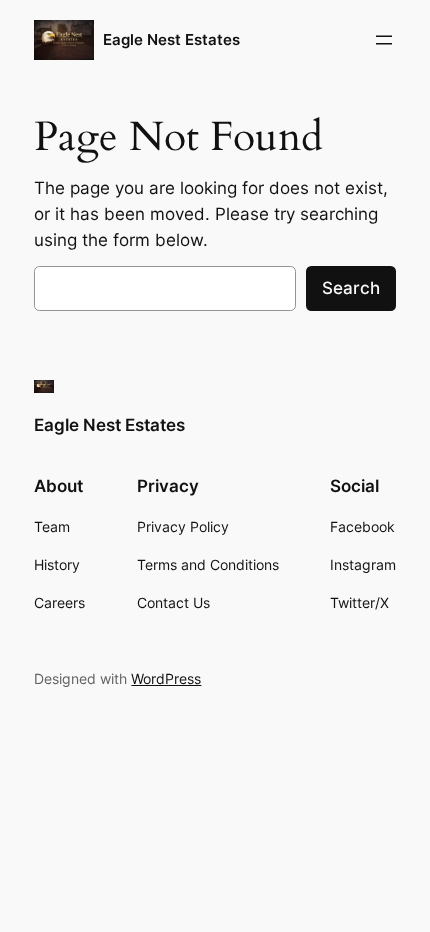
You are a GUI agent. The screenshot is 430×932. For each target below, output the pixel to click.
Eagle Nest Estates (171, 40)
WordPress (166, 678)
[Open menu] (384, 40)
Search (351, 288)
